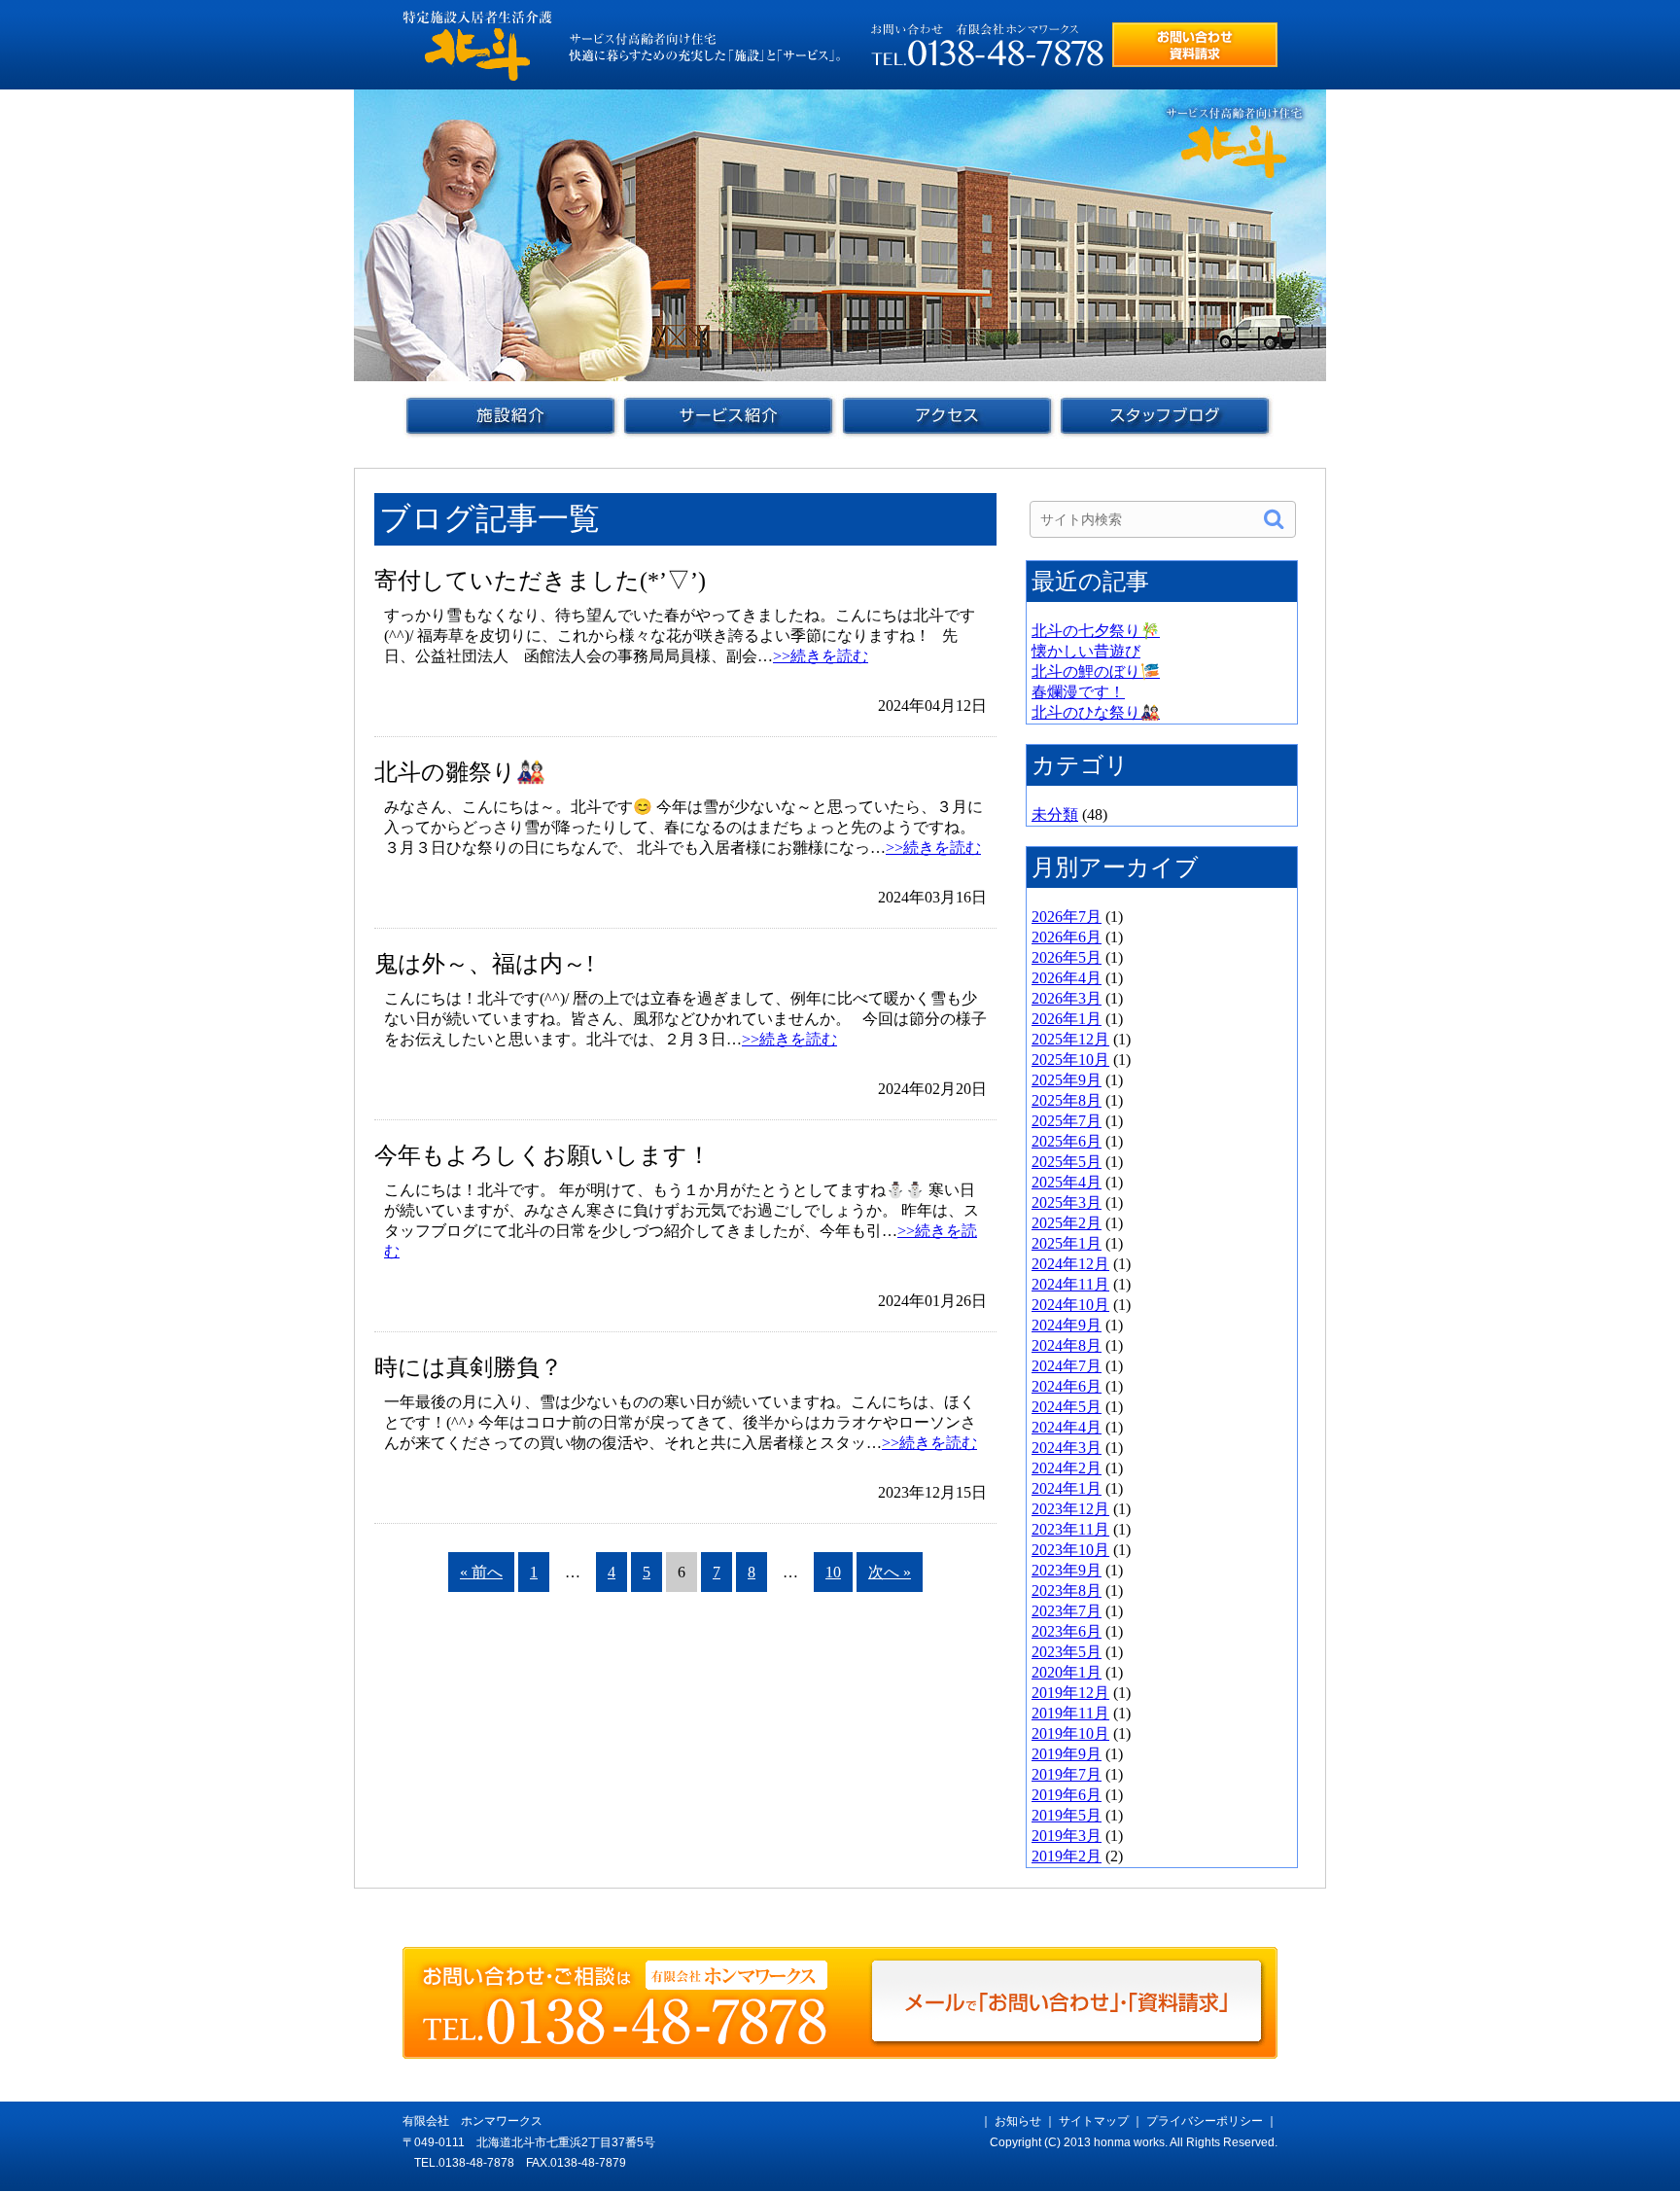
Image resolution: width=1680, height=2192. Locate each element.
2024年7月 (1067, 1366)
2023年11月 (1070, 1529)
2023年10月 (1070, 1550)
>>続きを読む (821, 656)
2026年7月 (1067, 917)
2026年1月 (1067, 1019)
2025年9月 (1067, 1080)
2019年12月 (1070, 1693)
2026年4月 (1067, 978)
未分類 (1055, 814)
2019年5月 (1067, 1815)
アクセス (947, 416)
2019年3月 (1067, 1836)
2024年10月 (1070, 1305)
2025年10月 (1070, 1060)
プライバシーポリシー (1205, 2121)
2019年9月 (1067, 1754)
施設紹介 (511, 416)
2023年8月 (1067, 1591)
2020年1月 (1067, 1672)
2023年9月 (1067, 1570)
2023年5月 (1067, 1652)
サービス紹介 (729, 416)
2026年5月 (1067, 957)
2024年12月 (1070, 1264)
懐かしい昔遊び (1086, 651)
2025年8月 (1067, 1100)
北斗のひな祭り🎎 (1096, 712)
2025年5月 (1067, 1162)
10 (833, 1572)
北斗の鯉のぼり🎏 (1096, 672)
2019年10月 (1070, 1733)
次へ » (890, 1572)
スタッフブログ (1165, 416)
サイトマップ (1094, 2121)
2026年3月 (1067, 998)
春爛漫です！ (1078, 692)
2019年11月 (1070, 1713)
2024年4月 (1067, 1427)
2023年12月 (1070, 1509)
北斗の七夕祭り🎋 (1096, 631)
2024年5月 (1067, 1407)
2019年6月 (1067, 1795)
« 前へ (481, 1572)
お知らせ (1018, 2121)
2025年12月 (1070, 1039)
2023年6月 (1067, 1631)
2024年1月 (1067, 1488)
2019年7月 (1067, 1774)
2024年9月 (1067, 1325)
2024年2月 (1067, 1468)
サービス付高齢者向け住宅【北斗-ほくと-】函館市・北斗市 (478, 45)
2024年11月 (1070, 1284)
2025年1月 (1067, 1243)
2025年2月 (1067, 1223)
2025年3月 (1067, 1202)
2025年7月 (1067, 1121)
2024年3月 (1067, 1448)
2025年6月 (1067, 1141)
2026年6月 (1067, 937)
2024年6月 (1067, 1386)
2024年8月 (1067, 1345)
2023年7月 (1067, 1611)
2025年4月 (1067, 1182)
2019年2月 (1067, 1856)
